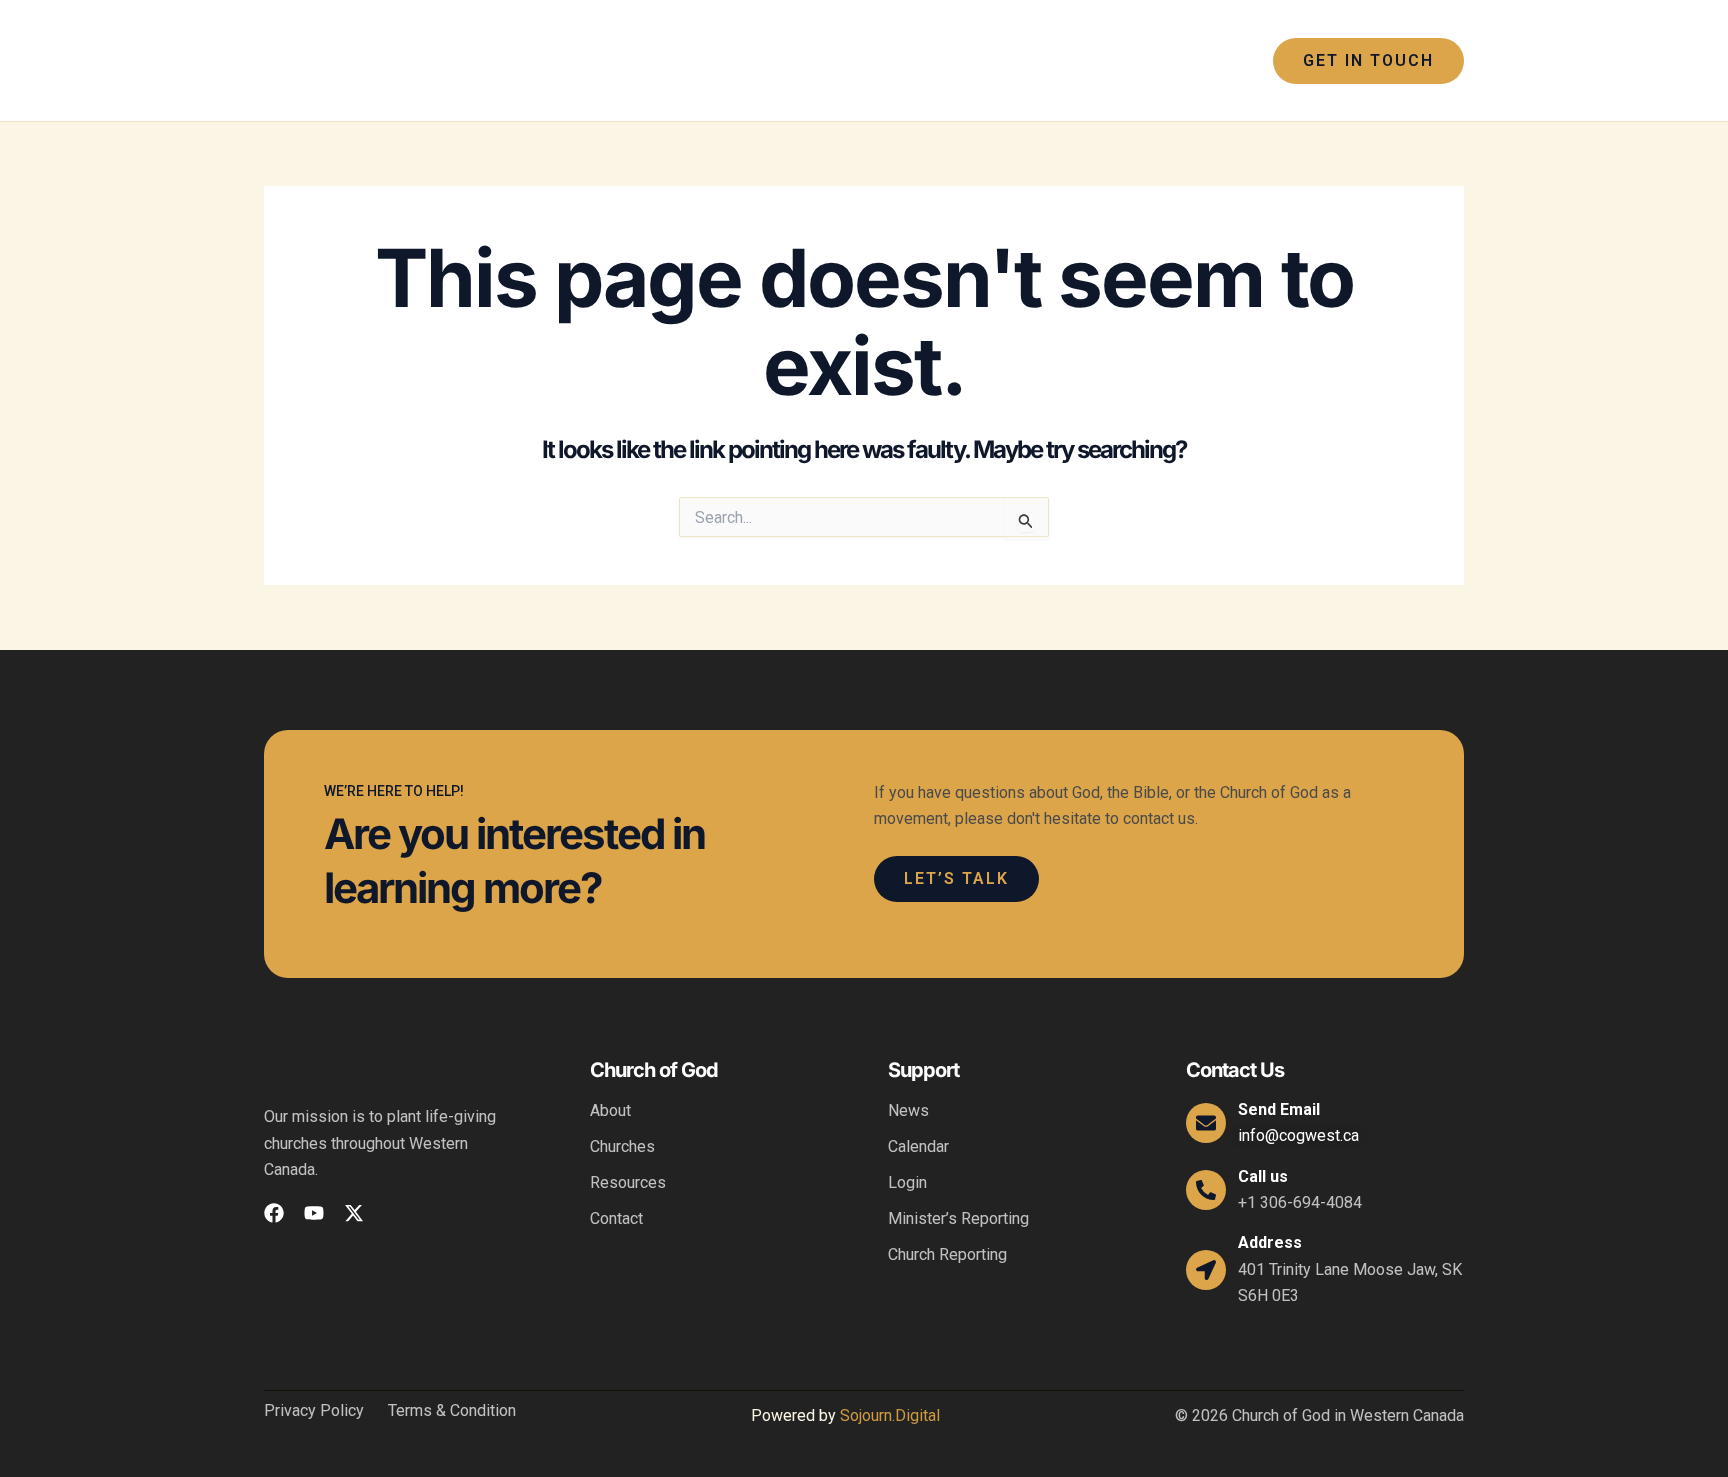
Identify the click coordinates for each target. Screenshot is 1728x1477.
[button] (754, 61)
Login (907, 1182)
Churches (622, 1146)
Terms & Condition (452, 1411)
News (908, 1110)
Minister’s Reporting (958, 1218)
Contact (616, 1218)
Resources (628, 1182)
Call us (1263, 1176)
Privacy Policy (314, 1411)
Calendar (918, 1146)
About (610, 1110)
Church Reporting (947, 1254)
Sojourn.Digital (890, 1415)
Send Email (1279, 1109)
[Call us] (1206, 1190)
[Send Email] (1206, 1123)
